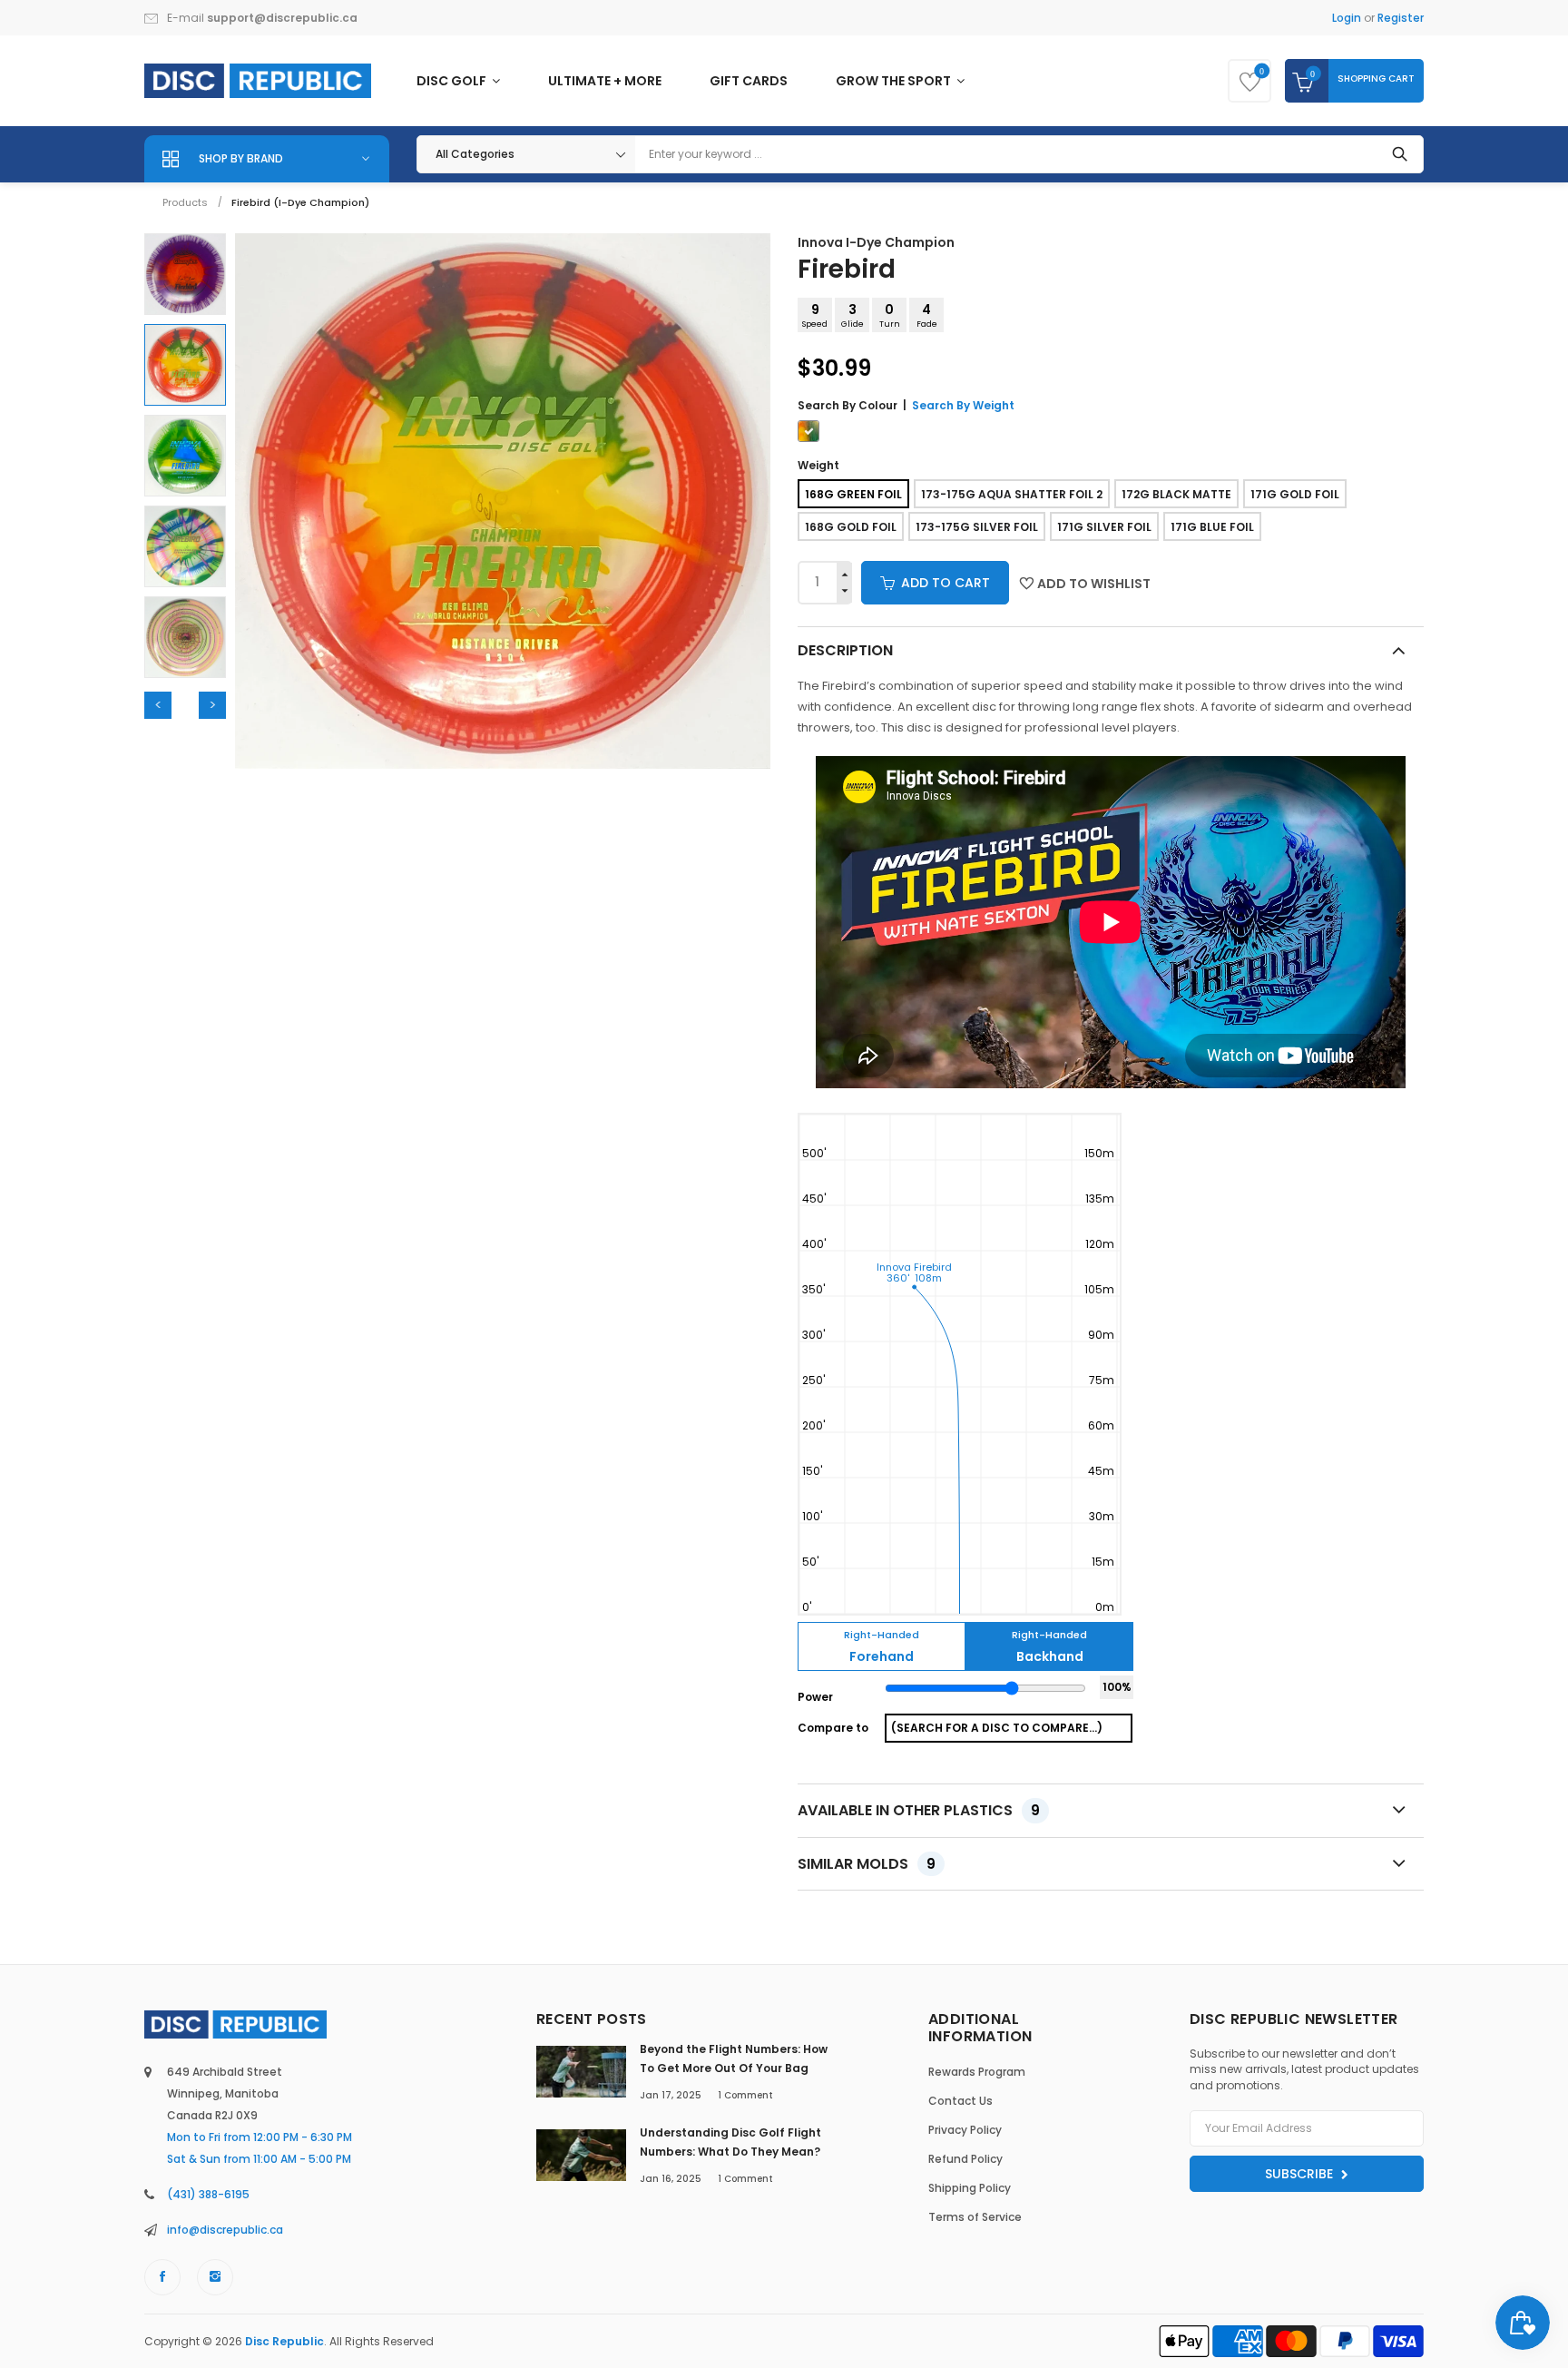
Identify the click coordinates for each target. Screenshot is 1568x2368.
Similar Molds (867, 1864)
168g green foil (853, 494)
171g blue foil (1212, 527)
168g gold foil (851, 527)
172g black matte (1176, 494)
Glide (853, 315)
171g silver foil (1104, 527)
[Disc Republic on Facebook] (162, 2277)
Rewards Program (977, 2072)
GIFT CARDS (749, 81)
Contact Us (960, 2101)
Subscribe (1301, 2174)
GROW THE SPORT (895, 81)
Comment (745, 2095)
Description (845, 650)
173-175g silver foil (977, 527)
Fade (927, 315)
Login (1347, 18)
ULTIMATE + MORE (605, 81)
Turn (890, 315)
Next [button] (212, 705)
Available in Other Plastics (919, 1810)
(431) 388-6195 (208, 2194)
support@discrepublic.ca (282, 18)
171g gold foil (1295, 494)
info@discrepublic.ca (225, 2230)
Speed (815, 315)
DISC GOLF (453, 81)
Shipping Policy (970, 2188)
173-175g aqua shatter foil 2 (1012, 494)
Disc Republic (284, 2341)
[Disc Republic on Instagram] (215, 2277)
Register (1401, 18)
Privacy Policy (965, 2130)
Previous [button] (158, 705)
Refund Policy (965, 2159)
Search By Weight (963, 405)
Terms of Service (975, 2217)
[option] (185, 274)
